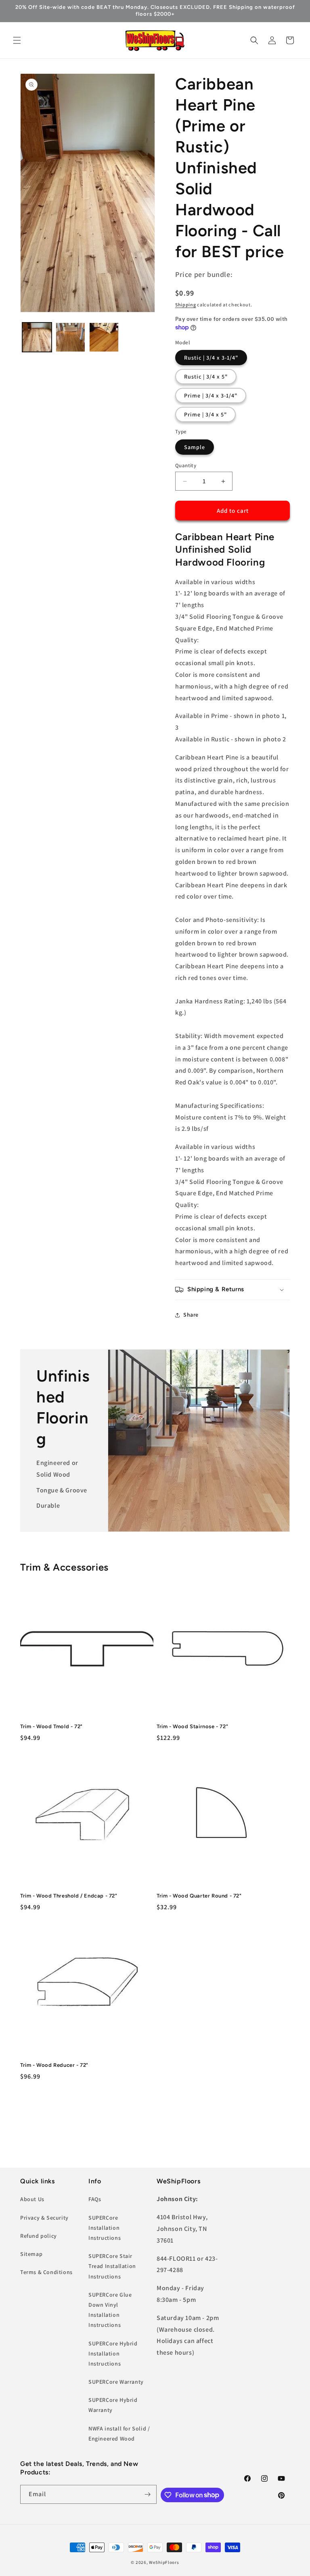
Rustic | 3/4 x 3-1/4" (211, 358)
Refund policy (39, 2236)
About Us (32, 2199)
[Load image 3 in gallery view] (104, 337)
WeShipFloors (164, 2562)
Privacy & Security (44, 2218)
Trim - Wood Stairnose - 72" (192, 1726)
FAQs (95, 2199)
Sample (195, 447)
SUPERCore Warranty (116, 2382)
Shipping (186, 305)
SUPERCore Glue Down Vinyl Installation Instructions (110, 2310)
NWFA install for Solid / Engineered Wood (119, 2433)
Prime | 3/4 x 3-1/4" (211, 395)
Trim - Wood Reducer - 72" (54, 2065)
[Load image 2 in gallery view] (70, 337)
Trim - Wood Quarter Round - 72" (199, 1896)
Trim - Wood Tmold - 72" (51, 1726)
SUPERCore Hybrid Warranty (113, 2405)
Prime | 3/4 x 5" (205, 414)
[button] (17, 40)
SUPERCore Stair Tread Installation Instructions (112, 2266)
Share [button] (191, 1315)
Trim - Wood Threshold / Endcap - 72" (69, 1896)
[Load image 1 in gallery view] (37, 337)
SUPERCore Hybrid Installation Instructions (113, 2353)
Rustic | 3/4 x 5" (206, 377)
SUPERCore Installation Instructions (105, 2228)
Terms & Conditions (46, 2272)
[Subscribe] (147, 2494)
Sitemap (31, 2254)
